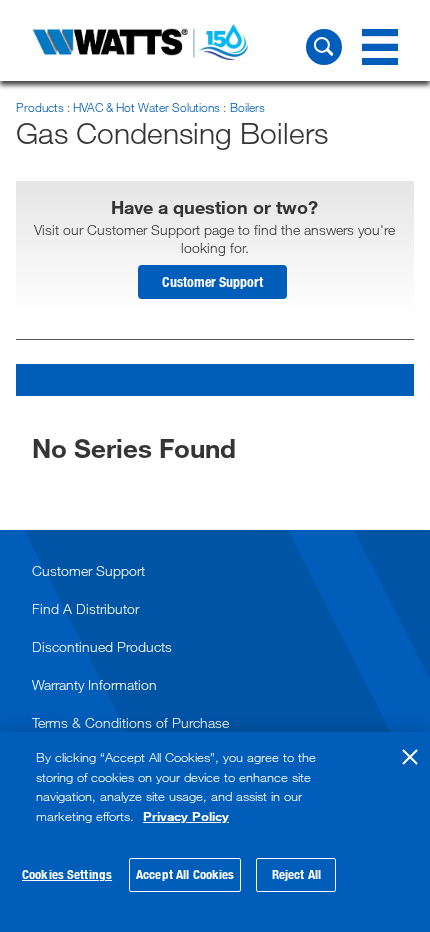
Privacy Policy (186, 816)
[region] (215, 832)
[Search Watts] (324, 47)
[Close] (410, 757)
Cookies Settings (67, 874)
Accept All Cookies (185, 874)
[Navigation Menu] (380, 47)
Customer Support (212, 281)
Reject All (296, 874)
